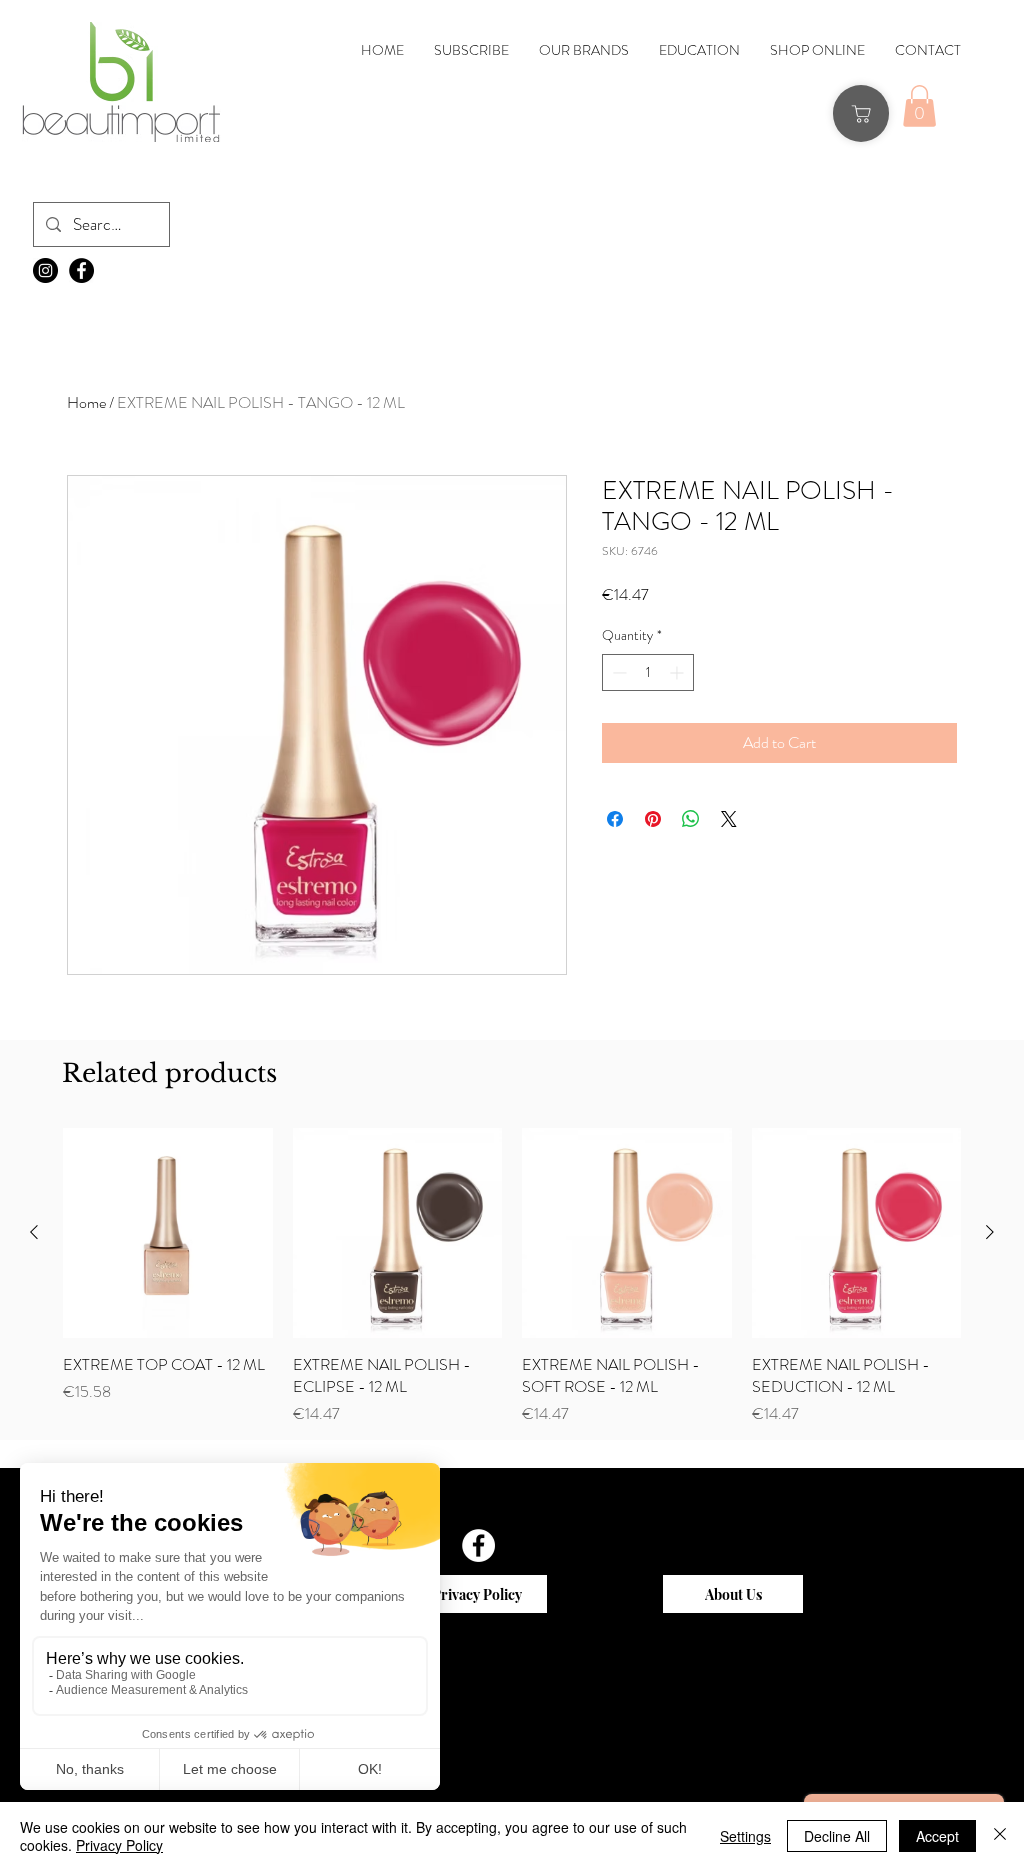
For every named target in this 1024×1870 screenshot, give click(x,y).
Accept (937, 1836)
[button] (352, 489)
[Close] (1000, 1836)
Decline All (837, 1836)
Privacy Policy (119, 1845)
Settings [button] (745, 1836)
